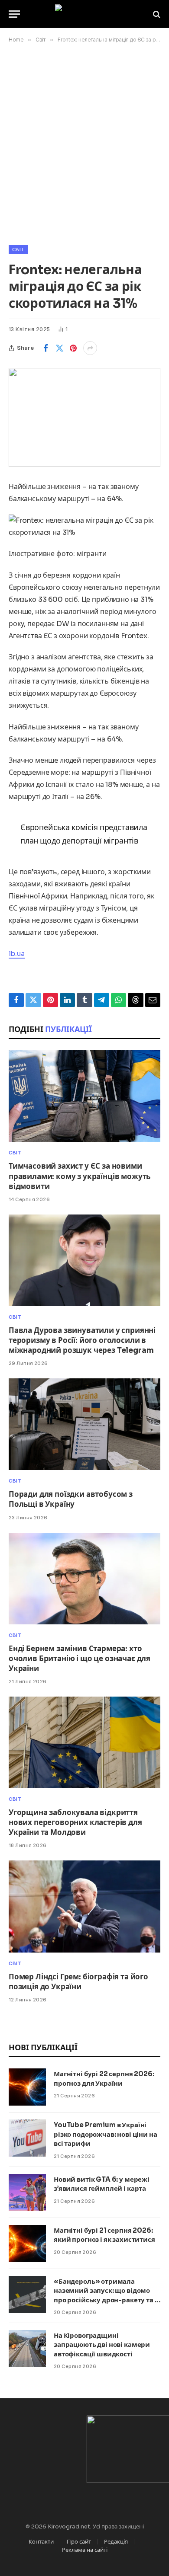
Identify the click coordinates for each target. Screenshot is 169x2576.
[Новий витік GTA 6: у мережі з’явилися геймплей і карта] (27, 2192)
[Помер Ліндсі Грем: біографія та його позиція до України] (84, 1906)
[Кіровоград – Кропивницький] (85, 14)
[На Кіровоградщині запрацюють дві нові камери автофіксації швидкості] (27, 2349)
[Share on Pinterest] (73, 348)
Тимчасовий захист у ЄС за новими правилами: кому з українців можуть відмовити (80, 1176)
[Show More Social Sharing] (90, 348)
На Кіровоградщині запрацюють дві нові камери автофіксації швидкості (102, 2345)
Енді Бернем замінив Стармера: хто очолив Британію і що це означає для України (80, 1659)
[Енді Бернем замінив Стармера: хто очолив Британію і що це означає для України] (84, 1579)
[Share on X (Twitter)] (59, 348)
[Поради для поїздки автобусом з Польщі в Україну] (84, 1424)
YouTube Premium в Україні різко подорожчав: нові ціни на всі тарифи (106, 2134)
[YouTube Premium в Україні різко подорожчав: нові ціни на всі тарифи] (27, 2138)
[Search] (156, 14)
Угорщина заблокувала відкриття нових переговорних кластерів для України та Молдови (75, 1823)
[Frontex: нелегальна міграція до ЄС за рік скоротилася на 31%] (84, 417)
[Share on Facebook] (45, 348)
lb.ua (17, 954)
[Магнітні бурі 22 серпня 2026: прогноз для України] (27, 2087)
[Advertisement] (84, 142)
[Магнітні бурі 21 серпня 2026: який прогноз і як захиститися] (27, 2244)
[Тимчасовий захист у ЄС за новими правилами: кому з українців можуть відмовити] (84, 1096)
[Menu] (14, 14)
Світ (18, 249)
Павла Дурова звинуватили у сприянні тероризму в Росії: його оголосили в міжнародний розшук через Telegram (82, 1341)
